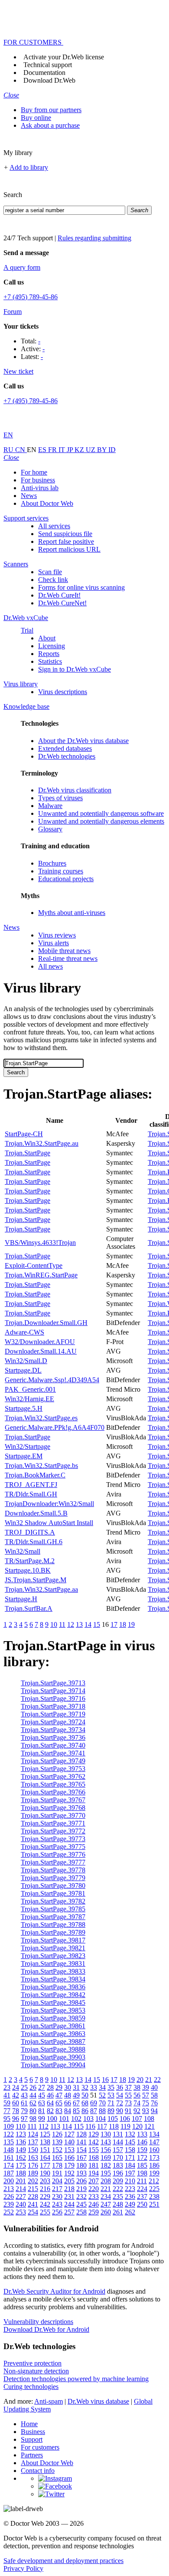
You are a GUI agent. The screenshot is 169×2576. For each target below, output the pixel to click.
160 (154, 2150)
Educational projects (66, 879)
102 (76, 2119)
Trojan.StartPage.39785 (53, 1909)
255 (45, 2212)
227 (21, 2196)
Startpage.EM (24, 1456)
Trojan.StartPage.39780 (53, 1886)
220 (94, 2189)
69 (94, 2103)
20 (140, 2080)
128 (81, 2134)
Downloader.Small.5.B (36, 1513)
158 (130, 2150)
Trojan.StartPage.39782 (53, 1901)
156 (106, 2150)
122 (9, 2134)
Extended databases (65, 748)
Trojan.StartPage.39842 (53, 1995)
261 (118, 2212)
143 (106, 2142)
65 (59, 2103)
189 (33, 2173)
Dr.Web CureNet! (62, 603)
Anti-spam (49, 2401)
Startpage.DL (23, 1370)
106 (125, 2119)
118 (114, 2126)
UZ (91, 450)
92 (137, 2111)
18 (123, 1624)
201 (21, 2181)
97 (24, 2119)
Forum (13, 312)
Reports (49, 654)
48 (68, 2095)
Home (29, 2424)
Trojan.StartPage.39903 (53, 2057)
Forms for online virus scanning (81, 587)
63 (42, 2103)
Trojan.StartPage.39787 (53, 1917)
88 (102, 2111)
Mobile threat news (64, 951)
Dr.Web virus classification (75, 790)
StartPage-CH (24, 1134)
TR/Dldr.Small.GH (31, 1494)
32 (85, 2087)
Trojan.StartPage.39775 (53, 1847)
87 (94, 2111)
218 (69, 2189)
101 (64, 2119)
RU (9, 450)
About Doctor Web (47, 503)
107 (137, 2119)
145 (130, 2142)
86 (85, 2111)
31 (76, 2087)
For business (38, 480)
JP (71, 450)
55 (128, 2095)
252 (9, 2212)
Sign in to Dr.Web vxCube (75, 669)
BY (103, 450)
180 (81, 2165)
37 (128, 2087)
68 (85, 2103)
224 (142, 2189)
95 (7, 2119)
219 (81, 2189)
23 (7, 2087)
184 (130, 2165)
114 (67, 2126)
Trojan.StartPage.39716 (53, 1698)
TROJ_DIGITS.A (30, 1532)
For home (34, 472)
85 (76, 2111)
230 (57, 2196)
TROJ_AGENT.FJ (31, 1485)
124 (33, 2134)
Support (32, 2439)
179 (69, 2165)
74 (137, 2103)
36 (120, 2087)
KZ (80, 450)
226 (9, 2196)
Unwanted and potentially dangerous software (101, 813)
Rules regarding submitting (94, 238)
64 (50, 2103)
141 (81, 2142)
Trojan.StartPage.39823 (53, 1956)
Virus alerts (54, 943)
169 (106, 2157)
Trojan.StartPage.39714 (53, 1691)
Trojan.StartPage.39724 (53, 1722)
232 (81, 2196)
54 (120, 2095)
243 (57, 2204)
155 (94, 2150)
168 (94, 2157)
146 (142, 2142)
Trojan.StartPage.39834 (53, 1979)
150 (33, 2150)
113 (55, 2126)
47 (59, 2095)
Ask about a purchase (50, 125)
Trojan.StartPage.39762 (53, 1776)
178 (57, 2165)
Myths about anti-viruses (72, 913)
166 (69, 2157)
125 (45, 2134)
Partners (32, 2455)
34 (102, 2087)
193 (81, 2173)
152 (57, 2150)
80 (33, 2111)
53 (111, 2095)
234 (106, 2196)
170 (118, 2157)
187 (9, 2173)
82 (50, 2111)
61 (24, 2103)
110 (21, 2126)
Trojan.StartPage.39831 (53, 1964)
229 (45, 2196)
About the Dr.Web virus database (83, 741)
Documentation (44, 73)
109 (9, 2126)
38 (137, 2087)
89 (111, 2111)
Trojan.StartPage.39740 (53, 1745)
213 (9, 2189)
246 (94, 2204)
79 (24, 2111)
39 (146, 2087)
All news (50, 966)
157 (118, 2150)
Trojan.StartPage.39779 (53, 1878)
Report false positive (66, 541)
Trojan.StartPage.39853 (53, 2010)
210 (130, 2181)
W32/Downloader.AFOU (40, 1342)
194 (94, 2173)
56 (137, 2095)
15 (97, 1624)
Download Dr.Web (49, 80)
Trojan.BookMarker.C (35, 1475)
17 (114, 1624)
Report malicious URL (69, 549)
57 (146, 2095)
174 (9, 2165)
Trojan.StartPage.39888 (53, 2049)
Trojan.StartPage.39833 (53, 1971)
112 (44, 2126)
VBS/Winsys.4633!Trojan (40, 1243)
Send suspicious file (65, 534)
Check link (53, 580)
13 (79, 1624)
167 (81, 2157)
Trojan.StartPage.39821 (53, 1948)
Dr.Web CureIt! (59, 595)
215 (33, 2189)
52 (102, 2095)
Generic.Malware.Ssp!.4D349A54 (52, 1380)
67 (76, 2103)
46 (50, 2095)
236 (130, 2196)
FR (53, 450)
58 (154, 2095)
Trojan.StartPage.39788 (53, 1925)
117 (102, 2126)
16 (105, 2080)
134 (154, 2134)
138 (45, 2142)
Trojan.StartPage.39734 (53, 1730)
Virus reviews (57, 935)
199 (154, 2173)
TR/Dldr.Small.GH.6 (34, 1542)
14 (88, 1624)
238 (154, 2196)
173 (154, 2157)
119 (125, 2126)
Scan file (50, 572)
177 (45, 2165)
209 (118, 2181)
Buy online (36, 118)
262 (130, 2212)
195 (106, 2173)
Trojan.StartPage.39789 (53, 1932)
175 (21, 2165)
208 (106, 2181)
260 (106, 2212)
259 (94, 2212)
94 (154, 2111)
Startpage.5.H (24, 1408)
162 (21, 2157)
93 (146, 2111)
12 (71, 1624)
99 (42, 2119)
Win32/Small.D (26, 1361)
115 (79, 2126)
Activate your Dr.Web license (64, 57)
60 (16, 2103)
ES (43, 450)
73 (128, 2103)
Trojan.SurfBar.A (29, 1608)
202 (33, 2181)
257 (69, 2212)
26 (33, 2087)
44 (33, 2095)
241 (33, 2204)
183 (118, 2165)
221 (106, 2189)
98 (33, 2119)
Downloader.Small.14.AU (41, 1351)
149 (21, 2150)
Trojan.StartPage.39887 (53, 2041)
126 (57, 2134)
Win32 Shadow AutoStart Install (49, 1523)
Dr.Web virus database (98, 2401)
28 (50, 2087)
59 (7, 2103)
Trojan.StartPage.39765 (53, 1784)
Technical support (48, 65)
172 (142, 2157)
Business (33, 2432)
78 (16, 2111)
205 (69, 2181)
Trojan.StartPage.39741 (53, 1753)
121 (149, 2126)
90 (120, 2111)
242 (45, 2204)
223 (130, 2189)
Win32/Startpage (28, 1446)
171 (130, 2157)
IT (63, 450)
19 (131, 1624)
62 (33, 2103)
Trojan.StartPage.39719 (53, 1714)
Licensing (52, 646)
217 (57, 2189)
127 (69, 2134)
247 (106, 2204)
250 (142, 2204)
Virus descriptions (63, 692)
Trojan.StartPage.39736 (53, 1737)
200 (9, 2181)
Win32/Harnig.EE (29, 1399)
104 (101, 2119)
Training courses (61, 871)
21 (149, 2080)
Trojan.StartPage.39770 (53, 1815)
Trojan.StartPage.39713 (53, 1683)
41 (7, 2095)
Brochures (52, 863)
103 (88, 2119)
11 (62, 1624)
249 (130, 2204)
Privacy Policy (23, 2568)
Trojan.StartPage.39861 (53, 2026)
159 (142, 2150)
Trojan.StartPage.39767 (53, 1800)
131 (118, 2134)
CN (21, 450)
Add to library (29, 167)
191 (57, 2173)
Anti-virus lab (40, 488)
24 (16, 2087)
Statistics (50, 661)
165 (57, 2157)
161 (9, 2157)
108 (149, 2119)
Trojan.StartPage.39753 (53, 1769)
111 (32, 2126)
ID (112, 450)
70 (102, 2103)
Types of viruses (60, 798)
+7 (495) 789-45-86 (31, 297)
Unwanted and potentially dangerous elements (101, 821)
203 (45, 2181)
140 (69, 2142)
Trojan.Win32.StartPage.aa (41, 1589)
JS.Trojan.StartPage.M (36, 1580)
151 (45, 2150)
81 (42, 2111)
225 (154, 2189)
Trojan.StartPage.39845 (53, 2002)
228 (33, 2196)
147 (154, 2142)
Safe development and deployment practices (63, 2561)
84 (68, 2111)
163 (33, 2157)
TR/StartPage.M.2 (30, 1561)
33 (94, 2087)
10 (54, 1624)
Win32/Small (23, 1551)
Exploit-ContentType (34, 1265)
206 (81, 2181)
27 (42, 2087)
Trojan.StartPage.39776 (53, 1854)
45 (42, 2095)
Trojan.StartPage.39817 (53, 1940)
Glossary (50, 829)
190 (45, 2173)
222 (118, 2189)
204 (57, 2181)
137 (33, 2142)
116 (90, 2126)
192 (69, 2173)
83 (59, 2111)
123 (21, 2134)
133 (142, 2134)
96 (16, 2119)
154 (81, 2150)
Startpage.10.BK (28, 1570)
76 (154, 2103)
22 (157, 2080)
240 (21, 2204)
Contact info (38, 2471)
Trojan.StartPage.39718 (53, 1706)
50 (85, 2095)
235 (118, 2196)
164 (45, 2157)
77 (7, 2111)
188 (21, 2173)
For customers (40, 2447)
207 (94, 2181)
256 (57, 2212)
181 (94, 2165)
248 (118, 2204)
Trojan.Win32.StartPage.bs (41, 1466)
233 (94, 2196)
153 (69, 2150)
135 (9, 2142)
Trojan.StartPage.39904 (53, 2065)
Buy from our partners (51, 110)
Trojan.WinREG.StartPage (41, 1275)
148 (9, 2150)
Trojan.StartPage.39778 (53, 1870)
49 (76, 2095)
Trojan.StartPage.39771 (53, 1823)
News (29, 496)
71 (111, 2103)
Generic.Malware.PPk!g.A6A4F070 (55, 1427)
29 (59, 2087)
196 (118, 2173)
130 (106, 2134)
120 (137, 2126)
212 (154, 2181)
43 (24, 2095)
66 (68, 2103)
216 (45, 2189)
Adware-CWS (24, 1332)
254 (33, 2212)
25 (24, 2087)
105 (113, 2119)
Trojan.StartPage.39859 (53, 2018)
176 (33, 2165)
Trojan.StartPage (28, 1153)
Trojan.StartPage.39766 (53, 1792)
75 (146, 2103)
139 (57, 2142)
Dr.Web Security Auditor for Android (54, 2291)
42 (16, 2095)
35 (111, 2087)
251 (154, 2204)
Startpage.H (21, 1599)
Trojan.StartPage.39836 (53, 1987)
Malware (50, 806)
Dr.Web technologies (67, 756)
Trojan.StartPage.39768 (53, 1808)
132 (130, 2134)
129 (94, 2134)
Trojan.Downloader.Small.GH (46, 1323)
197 (130, 2173)
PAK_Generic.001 (30, 1389)
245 (81, 2204)
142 (94, 2142)
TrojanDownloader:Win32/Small (49, 1504)
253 (21, 2212)
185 (142, 2165)
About (47, 638)
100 (52, 2119)
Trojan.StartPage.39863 (53, 2034)
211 (142, 2181)
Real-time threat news (68, 958)
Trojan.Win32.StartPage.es (41, 1418)
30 (68, 2087)
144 (118, 2142)
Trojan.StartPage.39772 (53, 1831)
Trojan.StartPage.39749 (53, 1761)
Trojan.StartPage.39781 (53, 1893)
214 (21, 2189)
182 (106, 2165)
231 (69, 2196)
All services (54, 526)
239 (9, 2204)
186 (154, 2165)
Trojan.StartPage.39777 (53, 1862)
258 (81, 2212)
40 (154, 2087)
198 (142, 2173)
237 (142, 2196)
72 (120, 2103)
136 (21, 2142)
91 (128, 2111)
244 (69, 2204)
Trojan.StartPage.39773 (53, 1839)
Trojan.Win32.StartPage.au (42, 1143)
